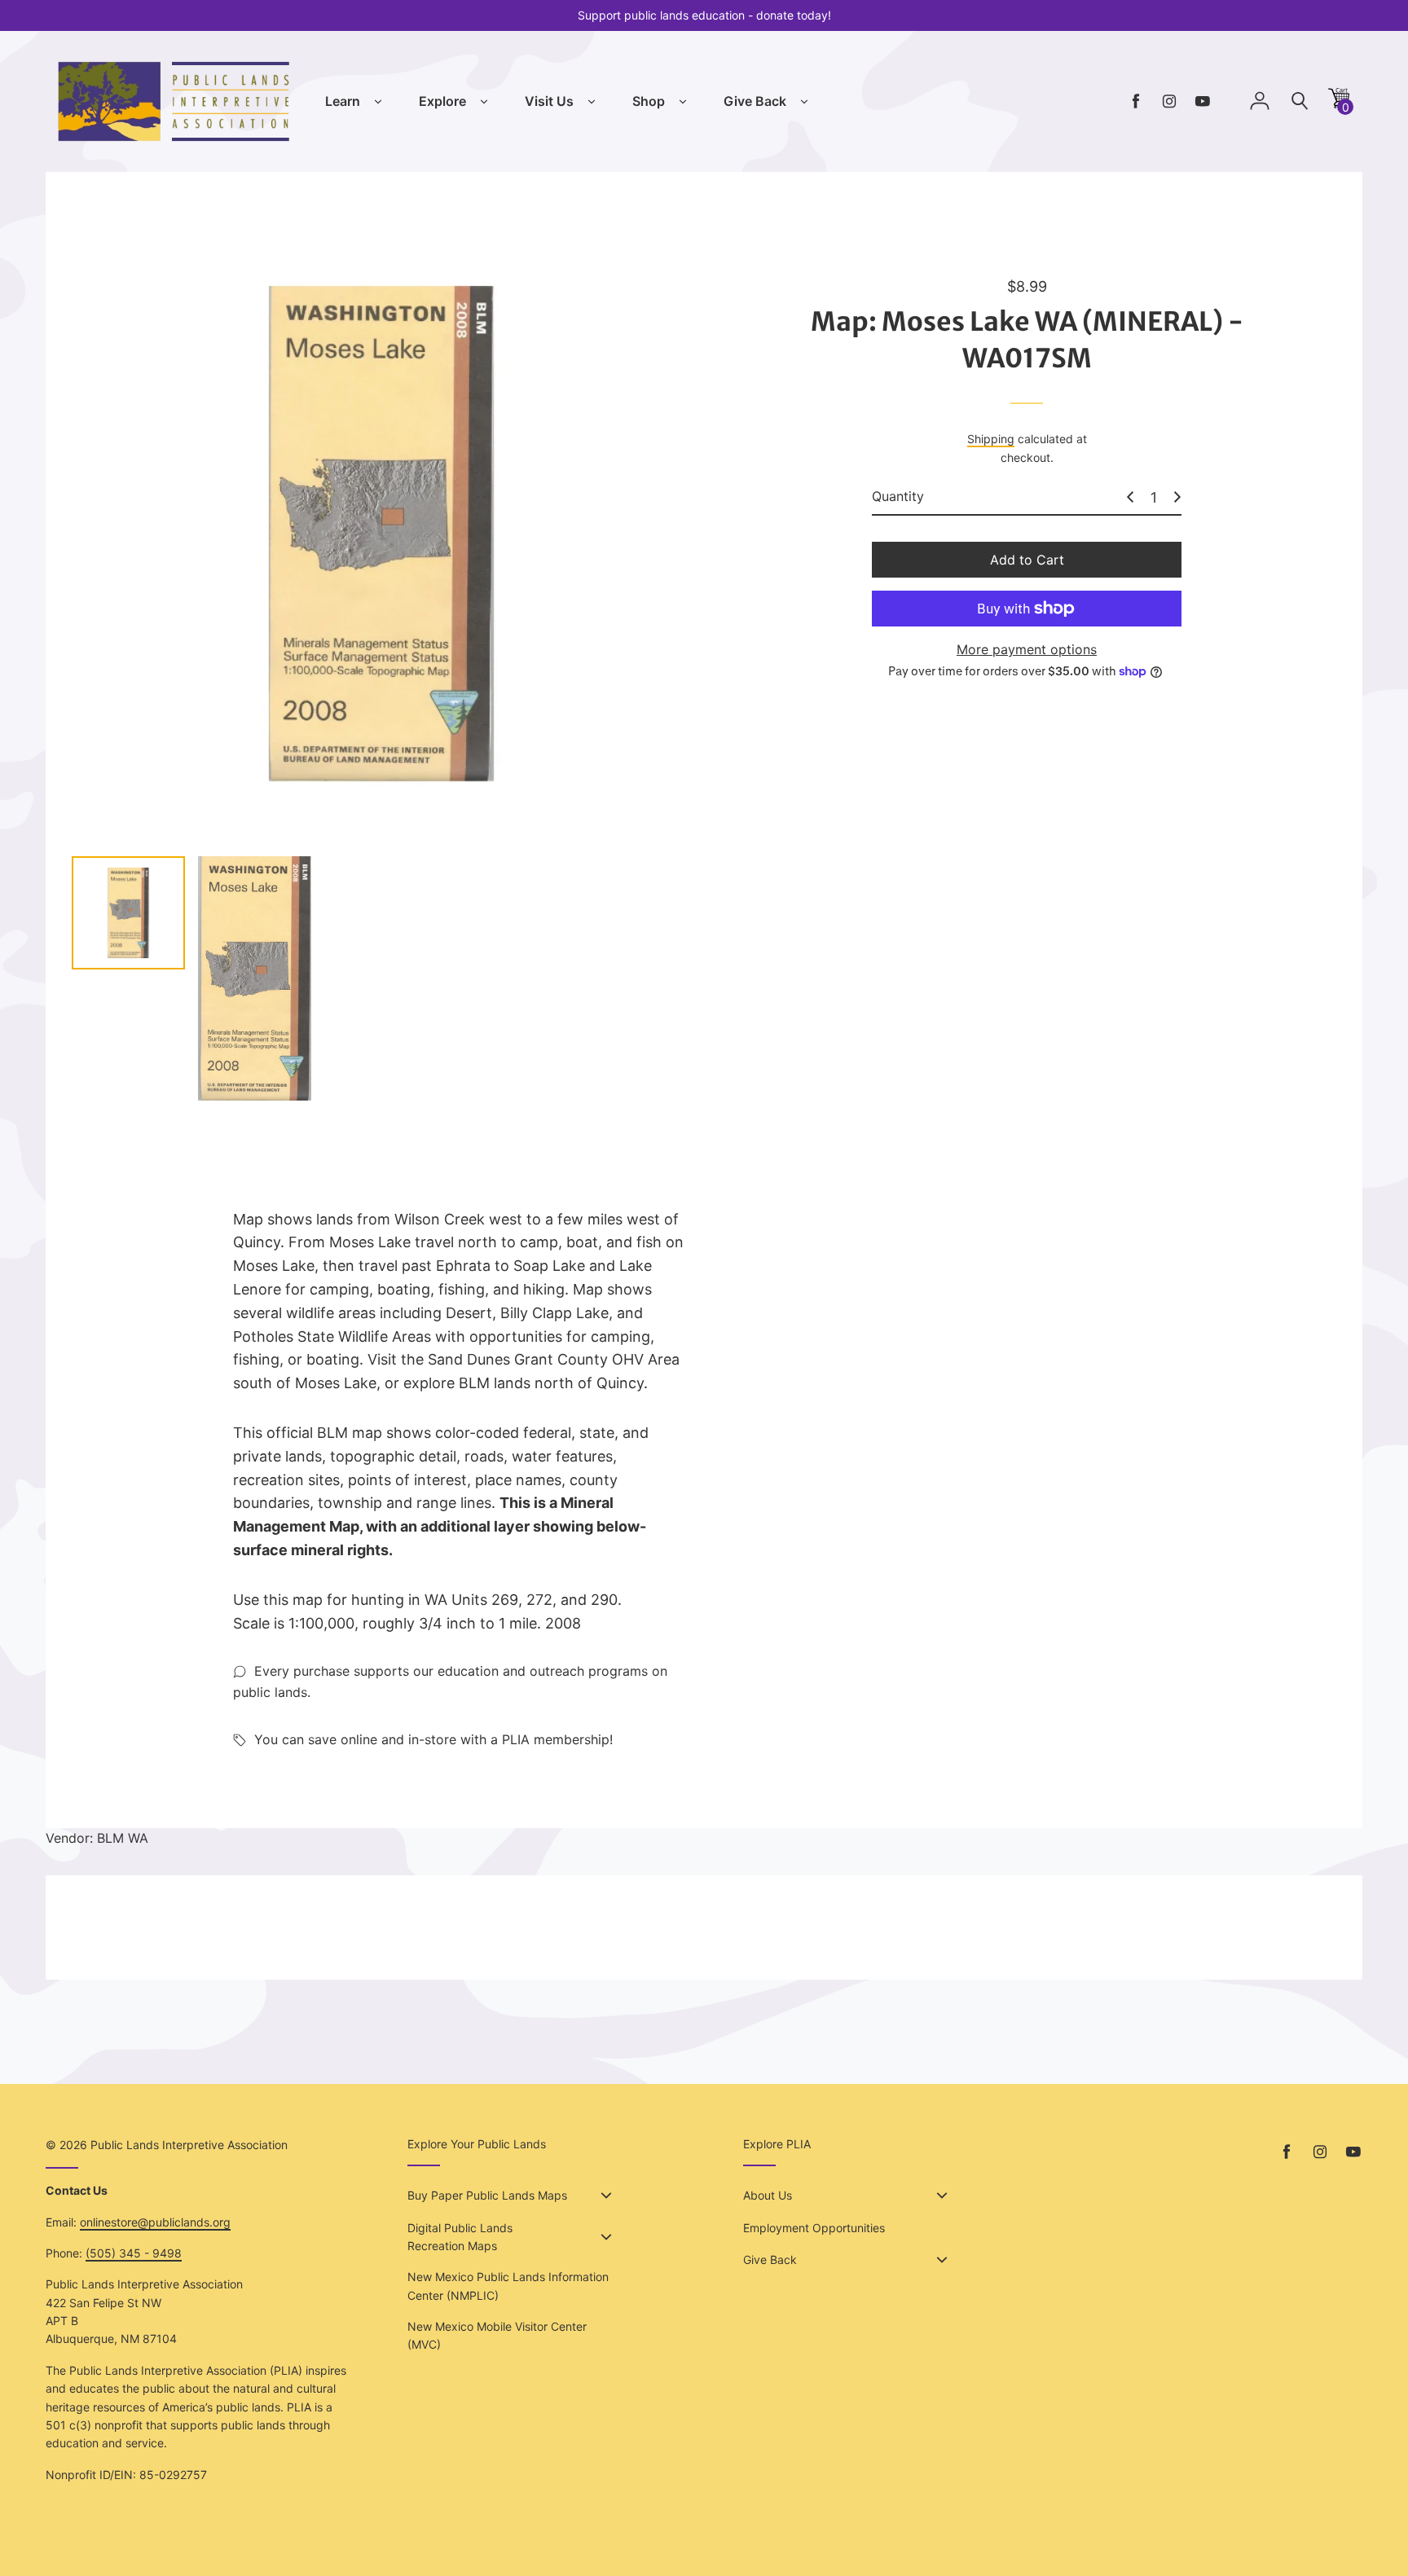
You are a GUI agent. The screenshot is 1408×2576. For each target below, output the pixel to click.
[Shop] (683, 102)
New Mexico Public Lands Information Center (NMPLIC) (508, 2286)
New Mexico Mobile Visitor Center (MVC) (497, 2335)
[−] (1130, 497)
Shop (649, 101)
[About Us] (942, 2196)
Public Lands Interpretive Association (189, 2145)
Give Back (755, 101)
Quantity (898, 497)
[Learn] (378, 102)
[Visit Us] (592, 102)
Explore (442, 101)
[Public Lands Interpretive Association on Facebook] (1136, 101)
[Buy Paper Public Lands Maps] (606, 2196)
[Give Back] (804, 102)
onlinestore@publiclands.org (155, 2222)
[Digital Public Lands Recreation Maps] (606, 2237)
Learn (343, 101)
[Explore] (484, 102)
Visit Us (549, 101)
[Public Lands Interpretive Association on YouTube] (1203, 101)
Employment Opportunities (814, 2228)
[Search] (1300, 101)
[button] (1339, 104)
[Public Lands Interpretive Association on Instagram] (1169, 101)
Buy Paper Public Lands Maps (487, 2195)
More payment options (1027, 649)
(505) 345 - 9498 (134, 2253)
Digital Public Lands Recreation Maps (460, 2237)
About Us (768, 2195)
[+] (1177, 497)
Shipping (991, 440)
